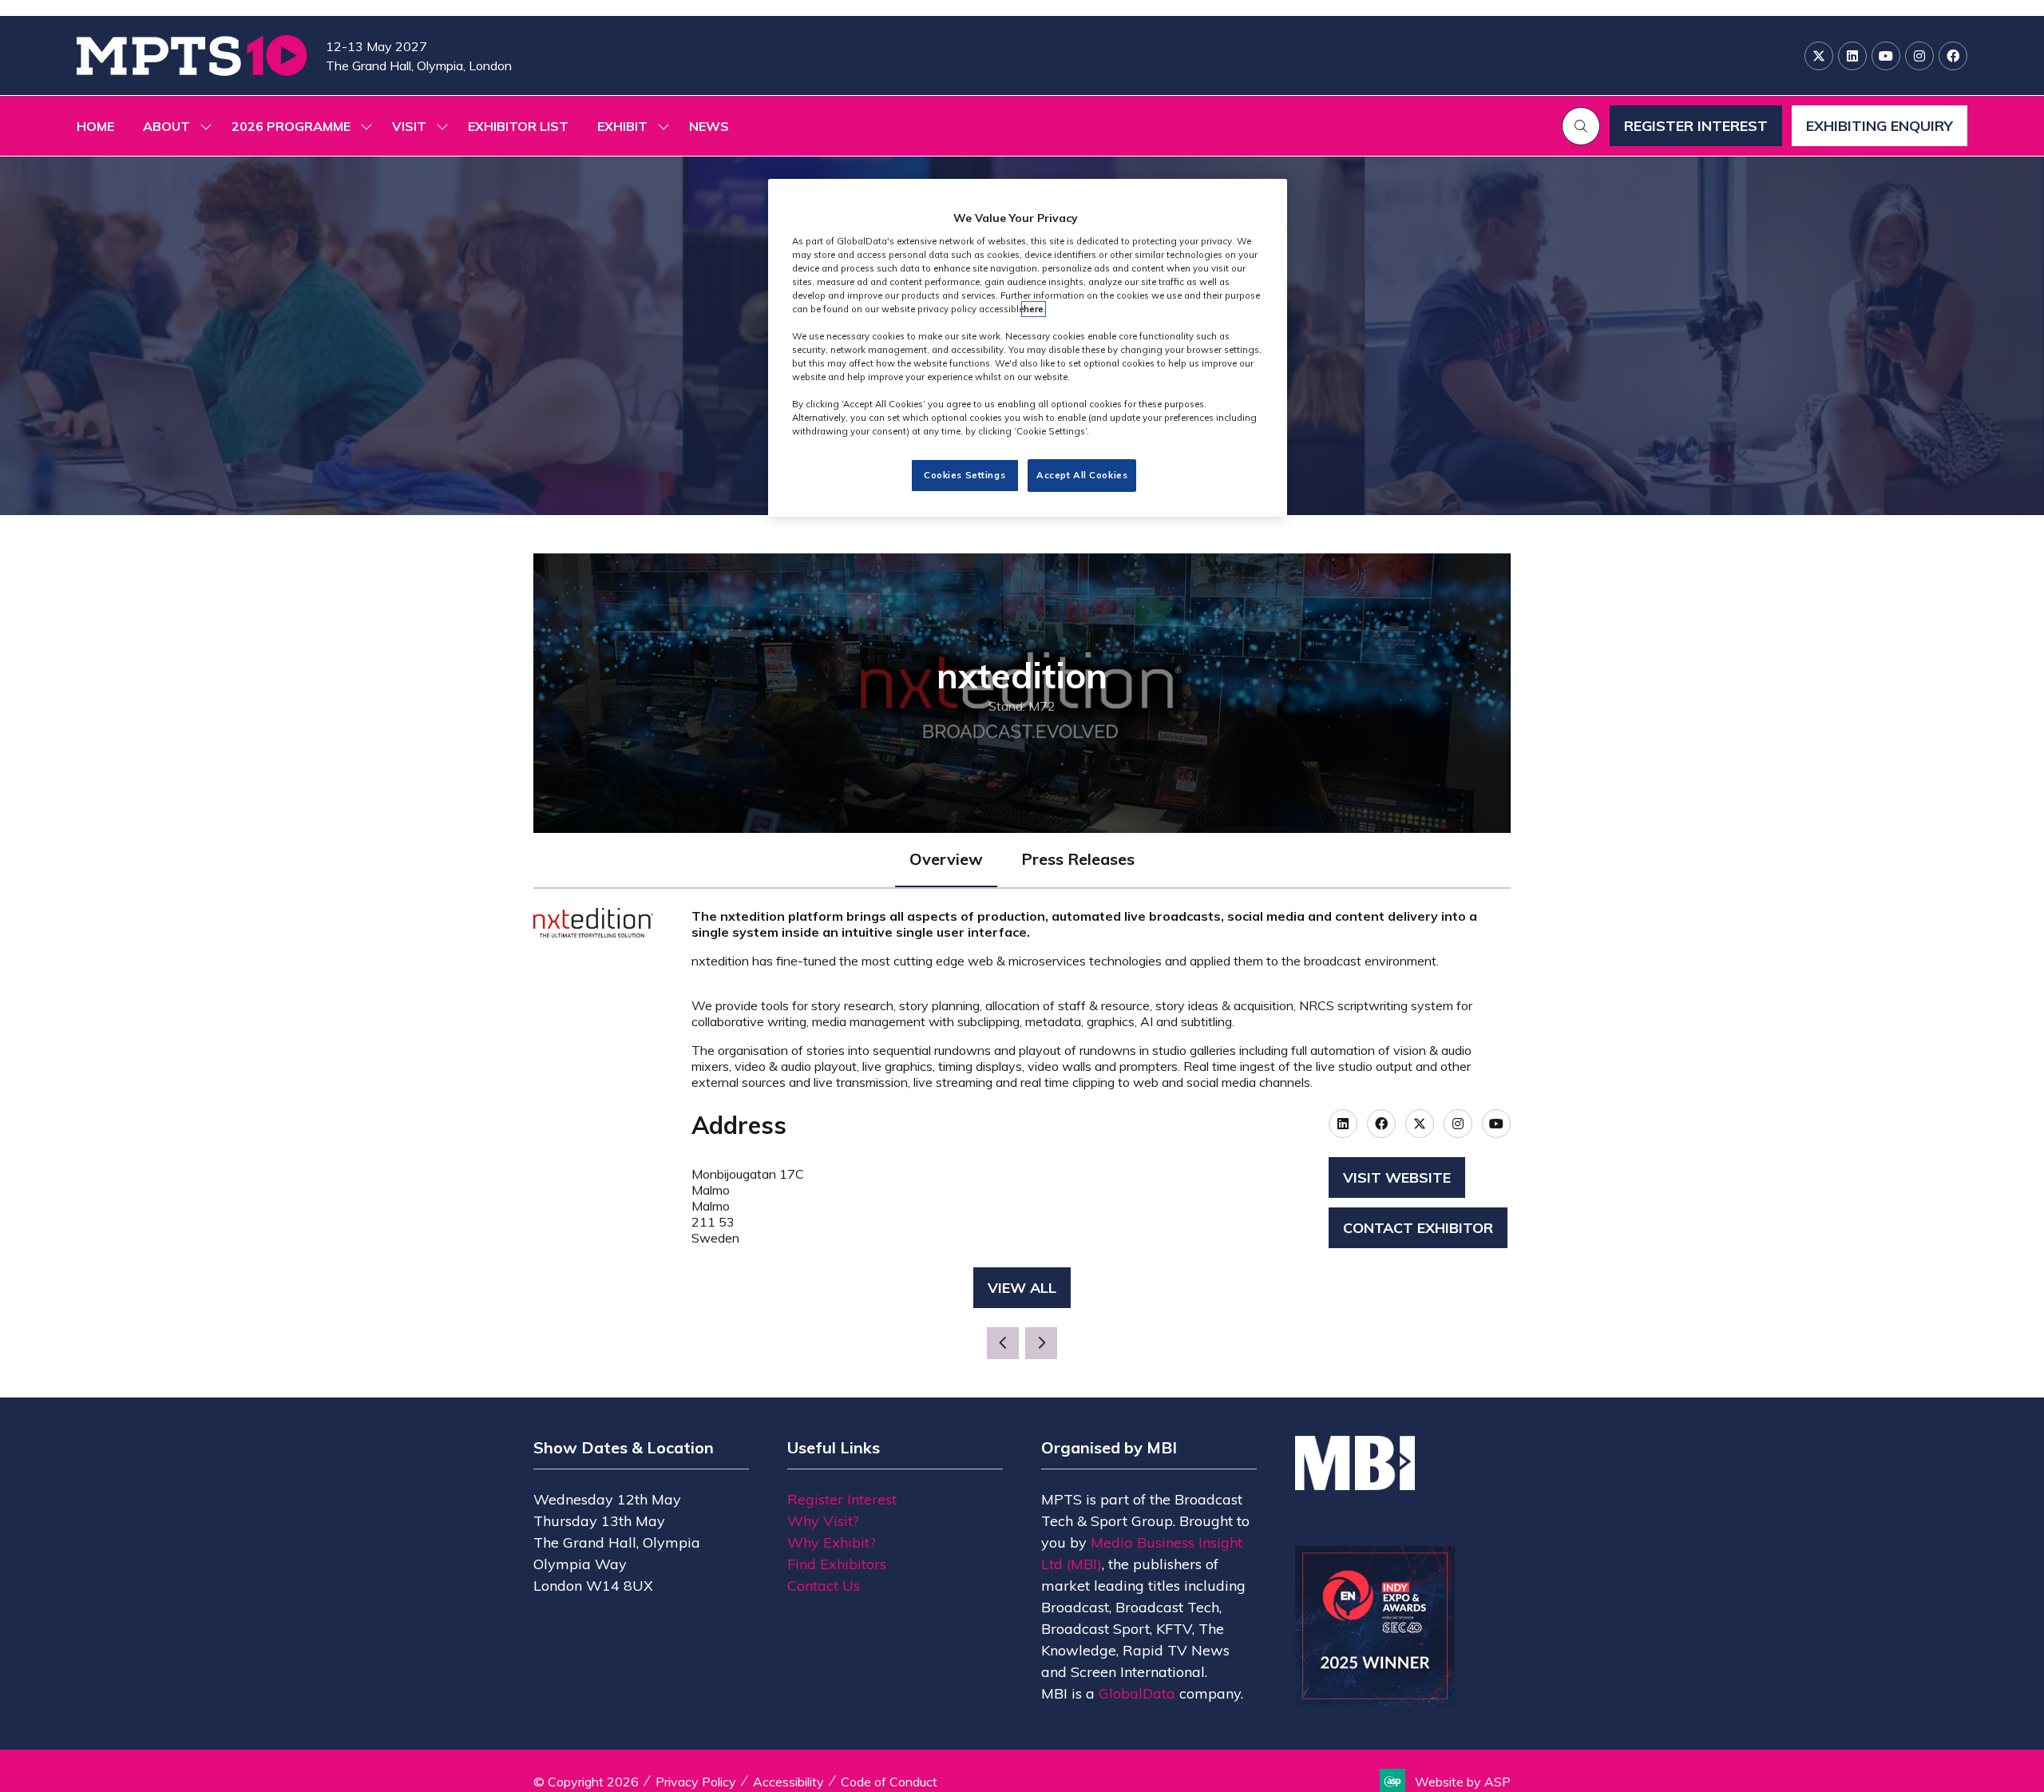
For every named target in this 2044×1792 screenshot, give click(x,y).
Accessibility (788, 1782)
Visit (409, 126)
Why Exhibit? (832, 1542)
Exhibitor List (518, 126)
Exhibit (622, 126)
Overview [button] (946, 859)
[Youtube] (1886, 56)
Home (95, 126)
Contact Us (824, 1586)
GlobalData (1137, 1693)
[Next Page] (1041, 1343)
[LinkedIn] (1852, 56)
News (709, 126)
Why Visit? (823, 1521)
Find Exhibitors (837, 1564)
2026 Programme (291, 126)
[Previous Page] (1003, 1343)
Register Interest (842, 1499)
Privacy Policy (696, 1782)
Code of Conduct (889, 1782)
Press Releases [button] (1078, 859)
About (166, 126)
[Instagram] (1919, 56)
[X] (1819, 56)
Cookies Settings (965, 475)
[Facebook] (1953, 56)
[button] (1581, 126)
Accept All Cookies (1082, 475)
